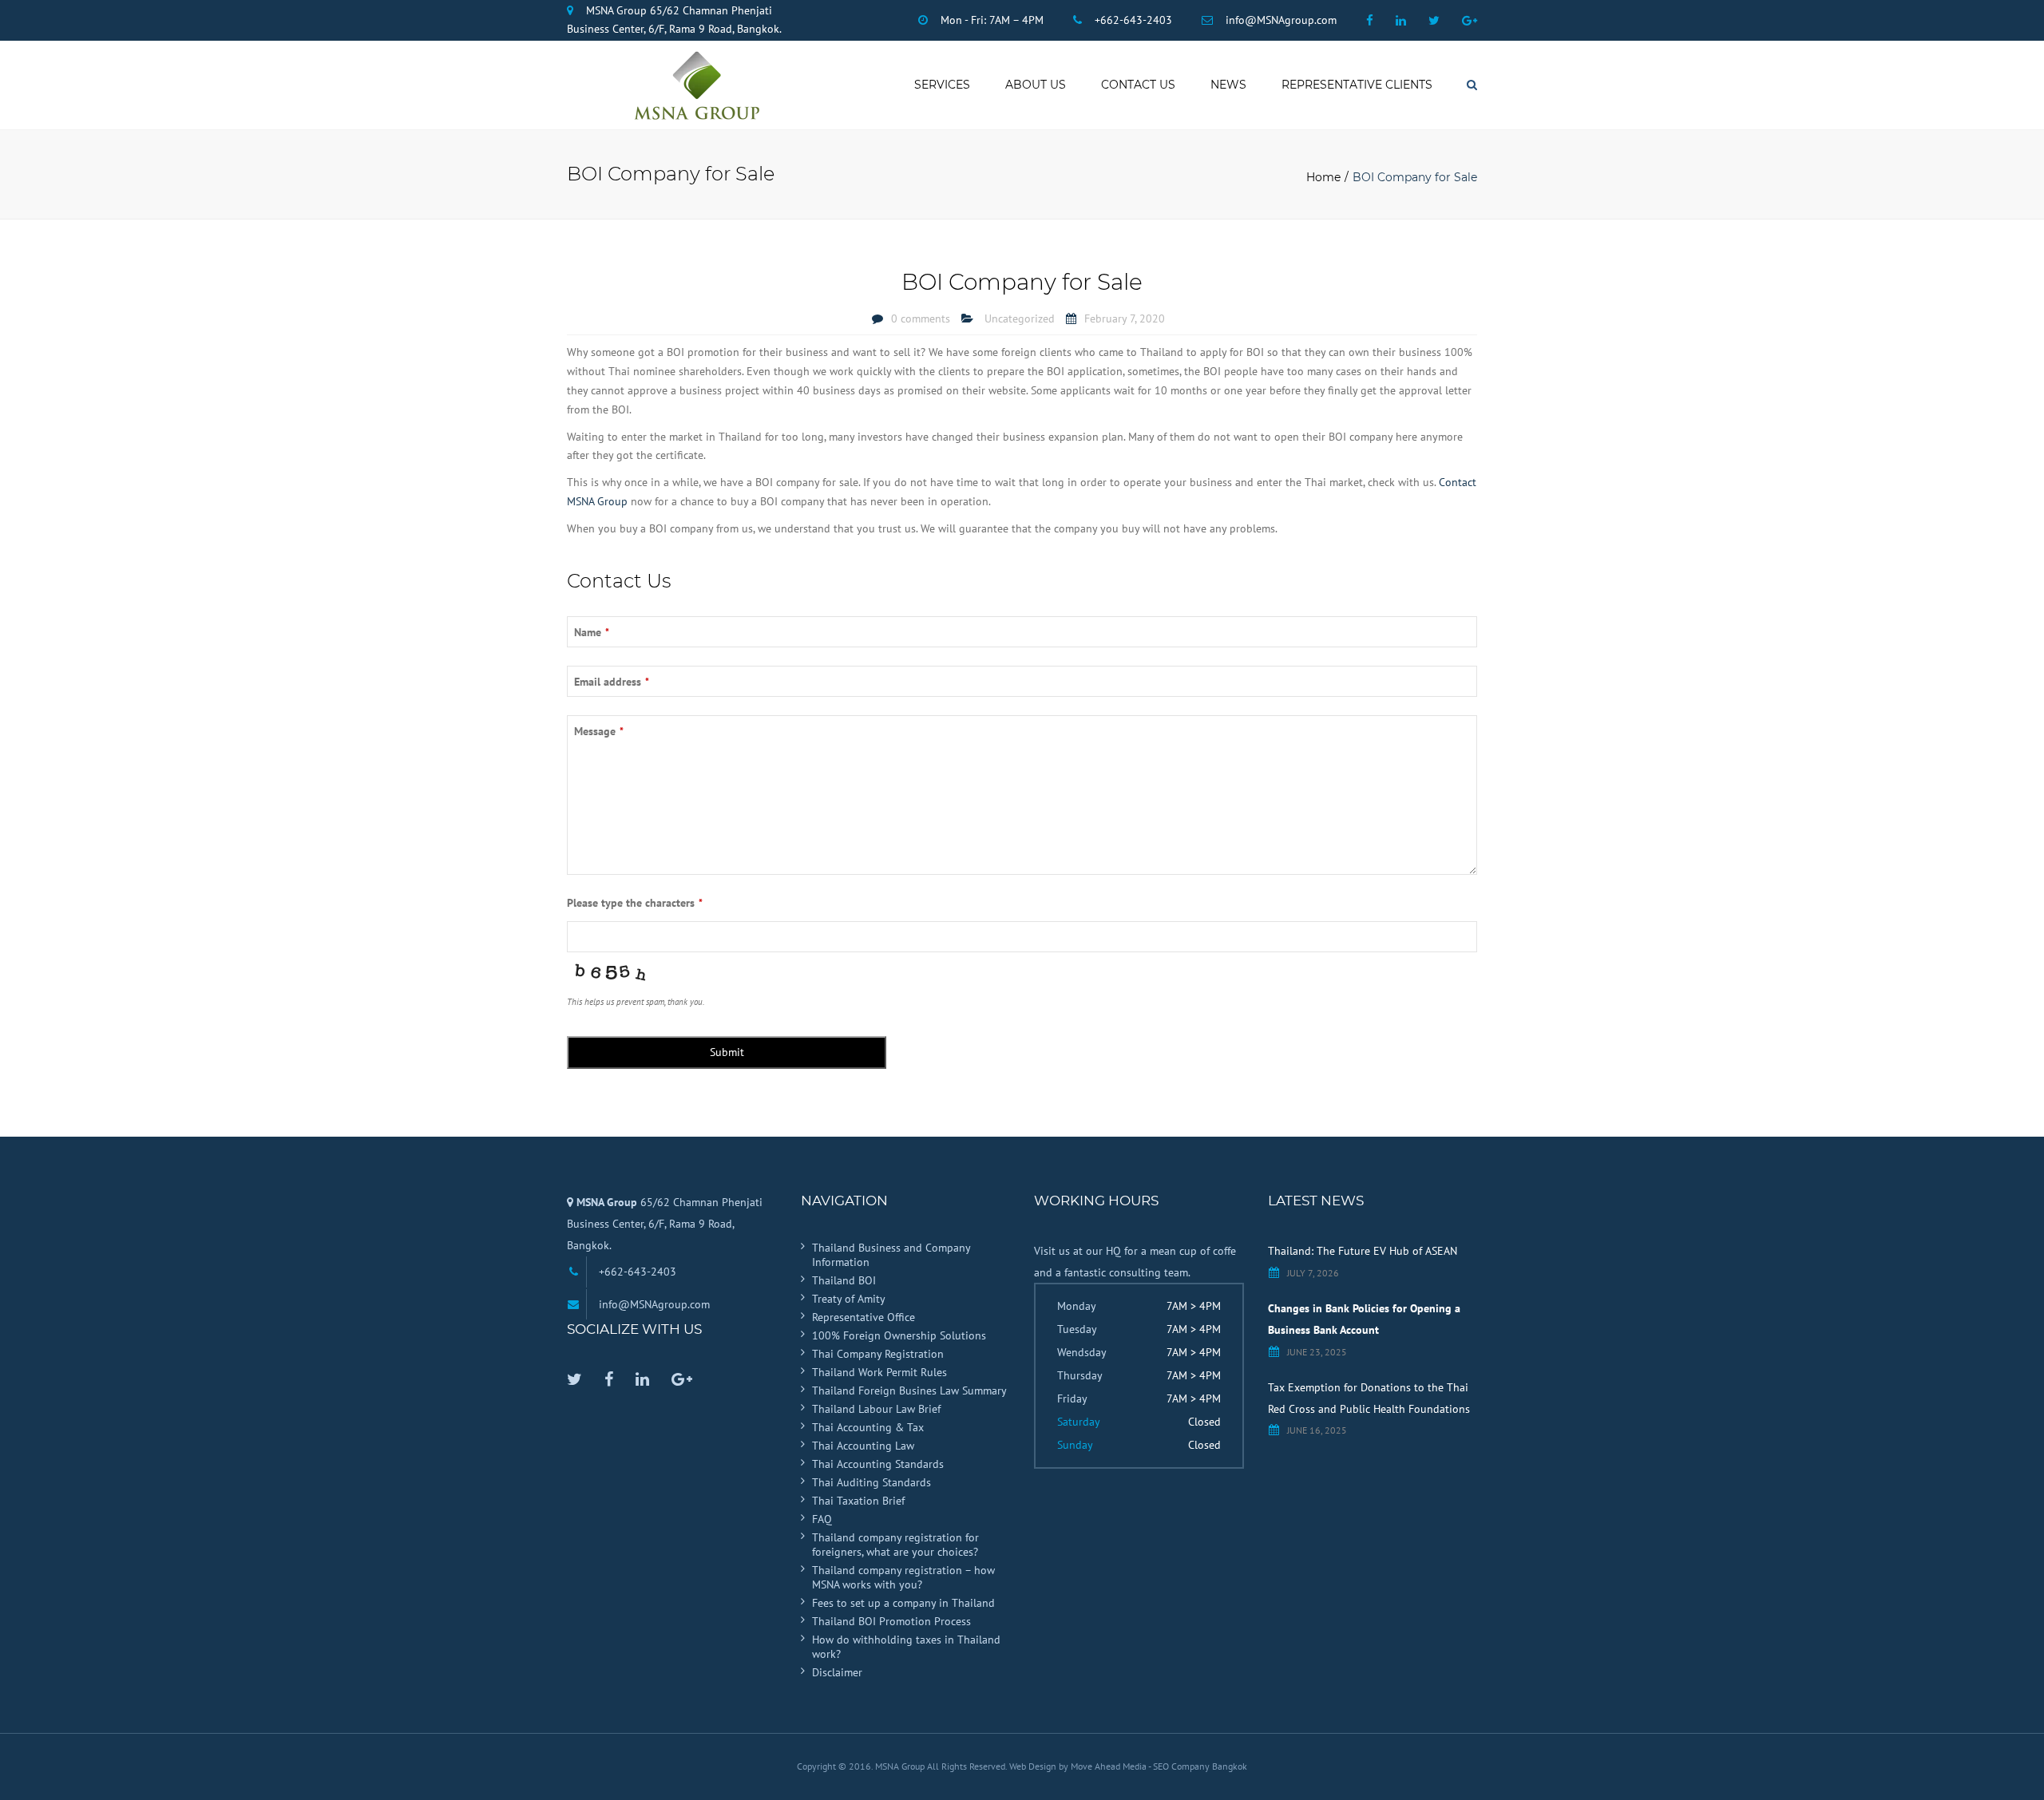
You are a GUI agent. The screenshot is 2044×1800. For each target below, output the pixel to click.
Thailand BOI (844, 1280)
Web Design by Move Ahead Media (1079, 1766)
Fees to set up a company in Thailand (903, 1603)
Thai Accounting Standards (878, 1464)
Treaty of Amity (849, 1299)
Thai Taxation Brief (858, 1501)
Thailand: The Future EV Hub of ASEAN (1363, 1251)
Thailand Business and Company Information (891, 1255)
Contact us (1138, 85)
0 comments (921, 318)
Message (599, 731)
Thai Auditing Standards (871, 1482)
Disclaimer (837, 1672)
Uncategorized (1020, 318)
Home (1323, 177)
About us (1036, 85)
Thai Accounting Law (863, 1446)
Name (592, 632)
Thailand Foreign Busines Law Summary (909, 1391)
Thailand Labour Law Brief (876, 1409)
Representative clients (1357, 85)
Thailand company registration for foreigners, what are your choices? (895, 1545)
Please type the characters (635, 903)
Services (942, 85)
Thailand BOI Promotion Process (891, 1621)
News (1228, 85)
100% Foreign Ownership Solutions (899, 1335)
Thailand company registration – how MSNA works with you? (903, 1577)
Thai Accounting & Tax (868, 1427)
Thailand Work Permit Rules (879, 1372)
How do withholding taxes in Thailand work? (906, 1647)
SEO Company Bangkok (1200, 1766)
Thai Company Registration (878, 1354)
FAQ (822, 1519)
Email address (612, 682)
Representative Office (864, 1317)
